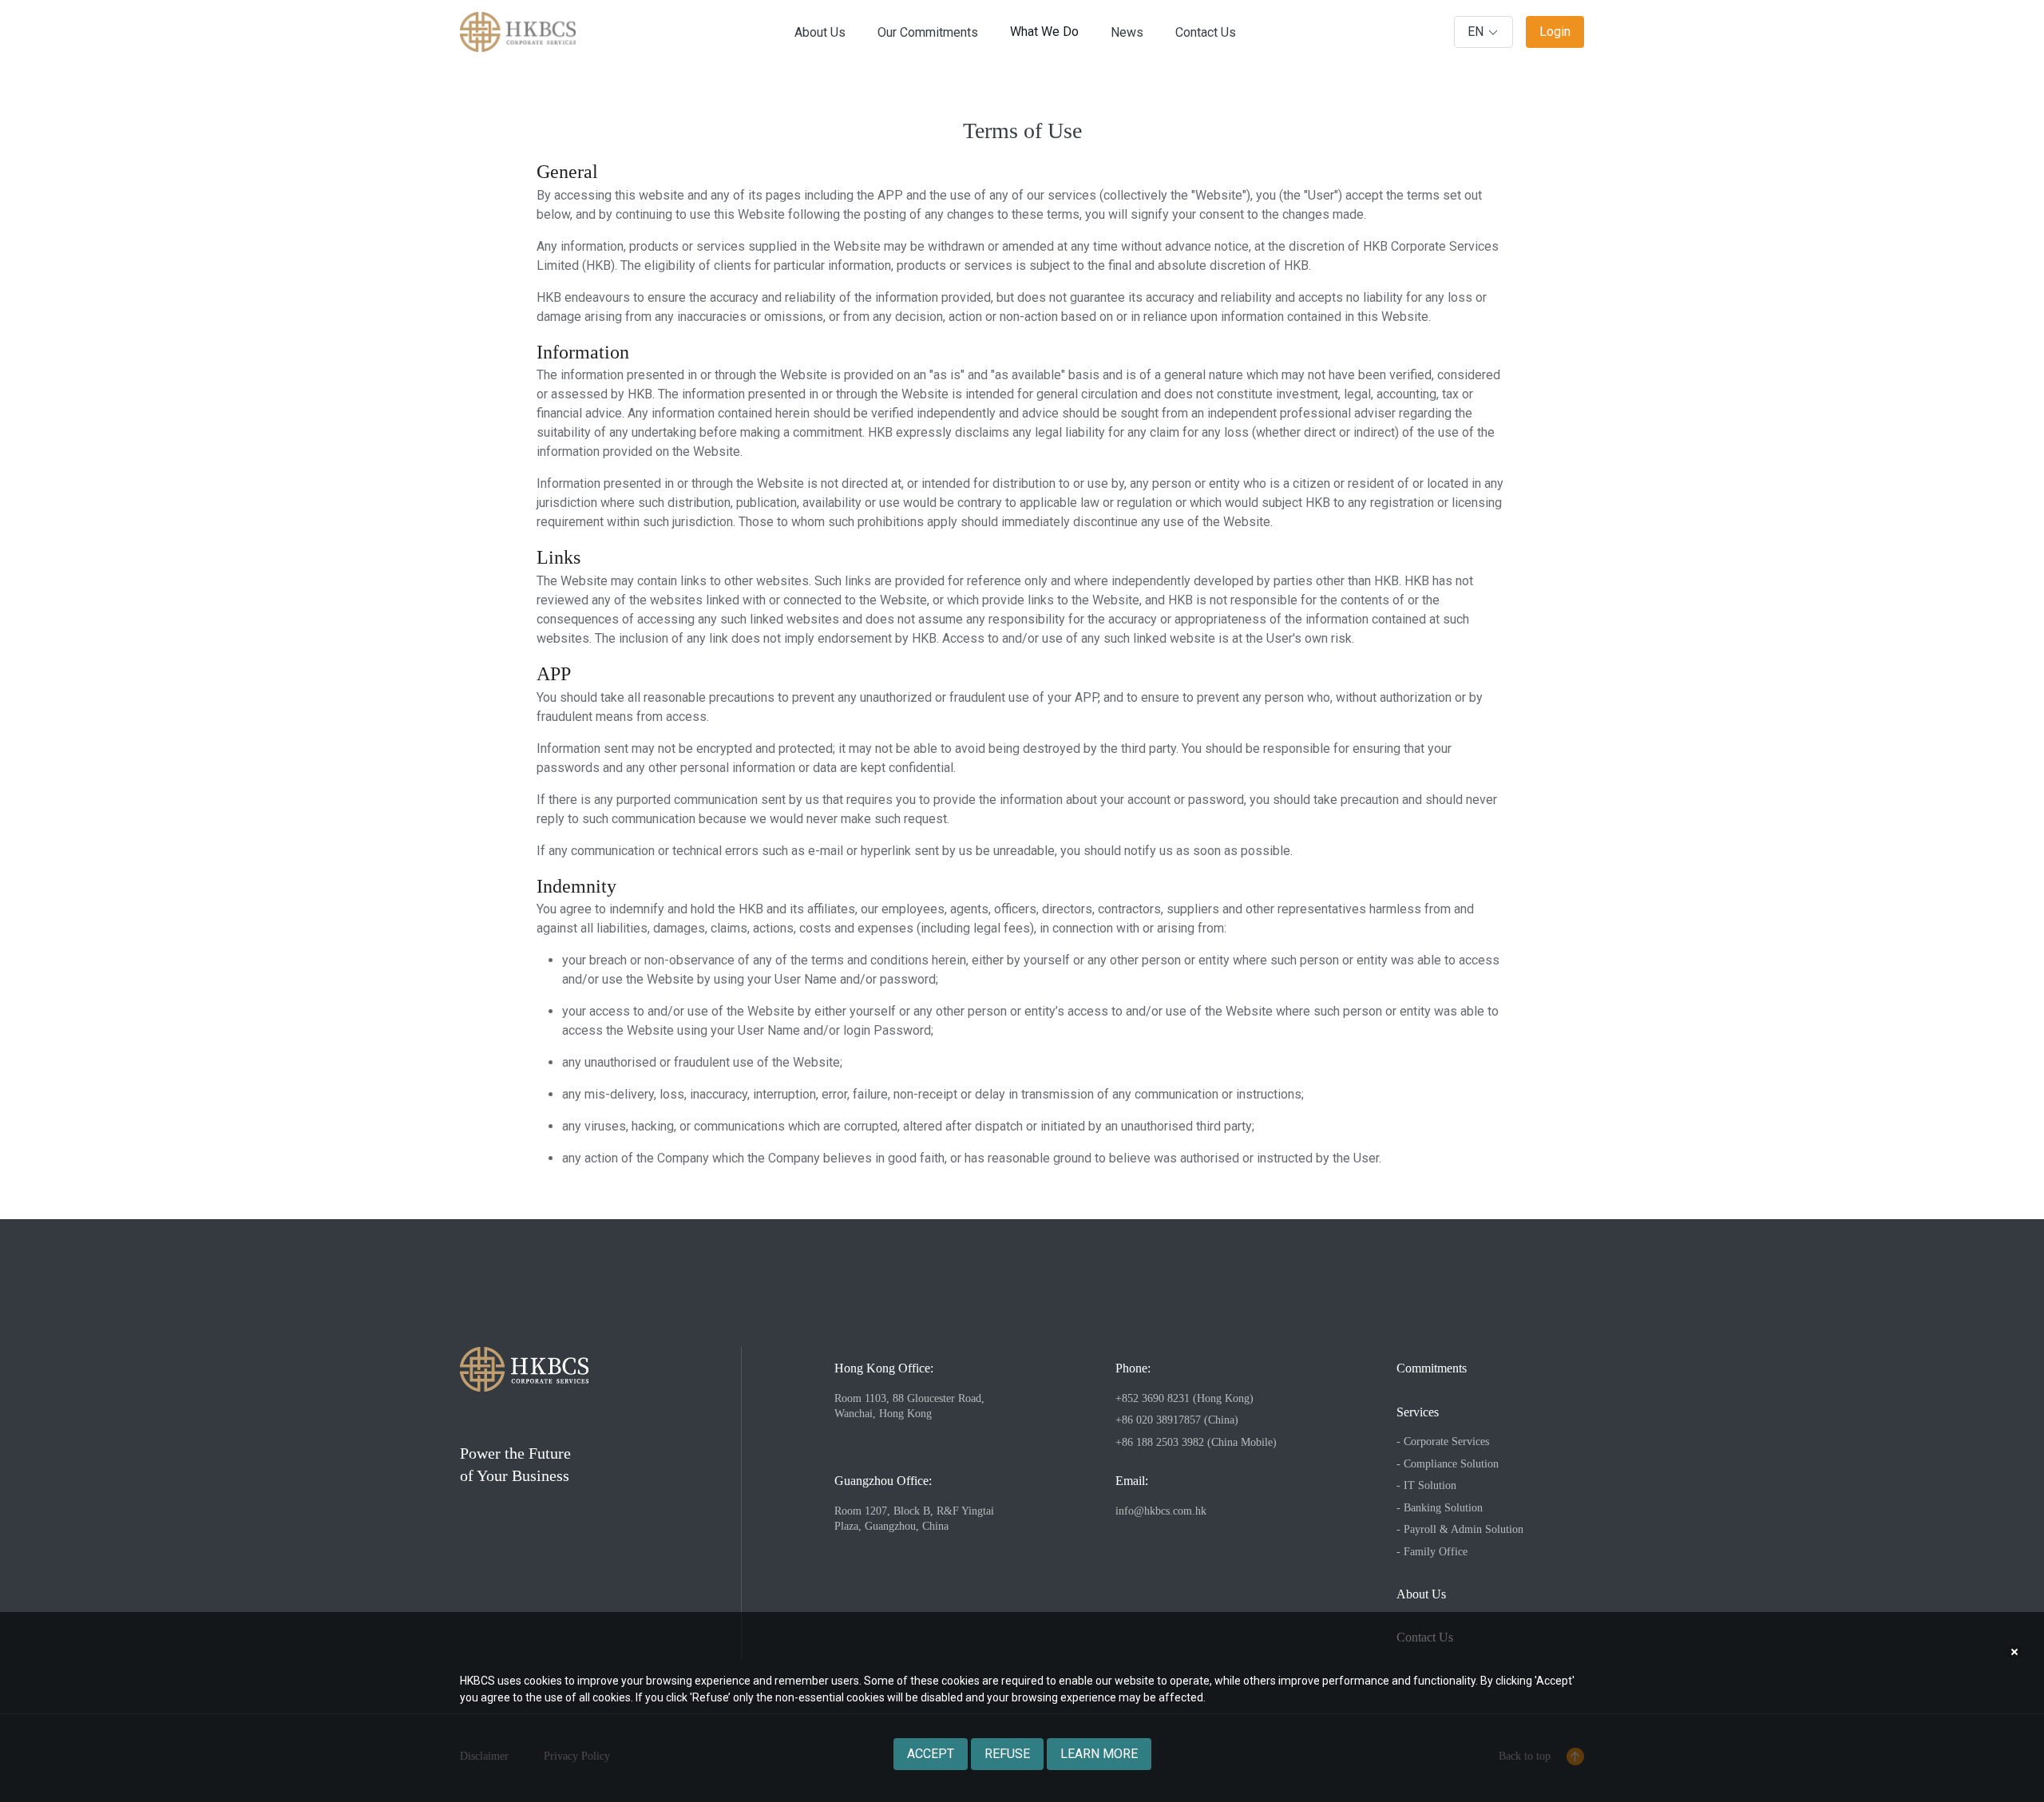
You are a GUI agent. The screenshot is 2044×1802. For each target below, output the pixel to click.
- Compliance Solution (1448, 1464)
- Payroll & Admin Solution (1460, 1529)
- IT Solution (1426, 1485)
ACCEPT (931, 1754)
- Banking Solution (1440, 1508)
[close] (2014, 1652)
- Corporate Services (1443, 1442)
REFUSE (1007, 1754)
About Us (1421, 1594)
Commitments (1432, 1368)
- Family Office (1432, 1552)
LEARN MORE (1099, 1754)
